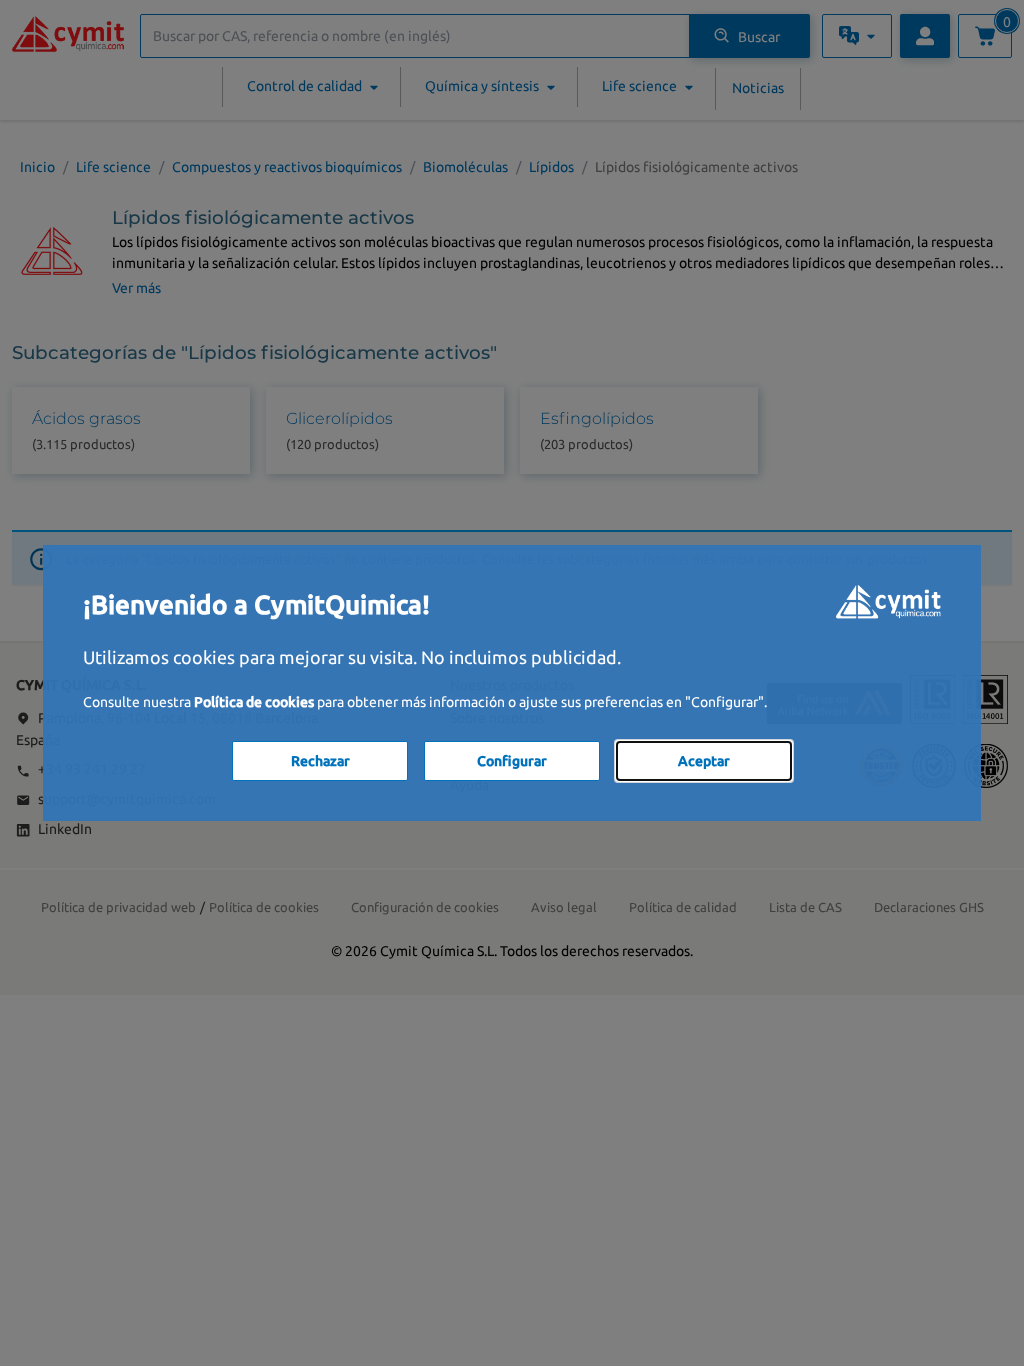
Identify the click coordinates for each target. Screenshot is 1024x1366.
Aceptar (704, 761)
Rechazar (320, 761)
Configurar (512, 761)
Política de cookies (254, 702)
